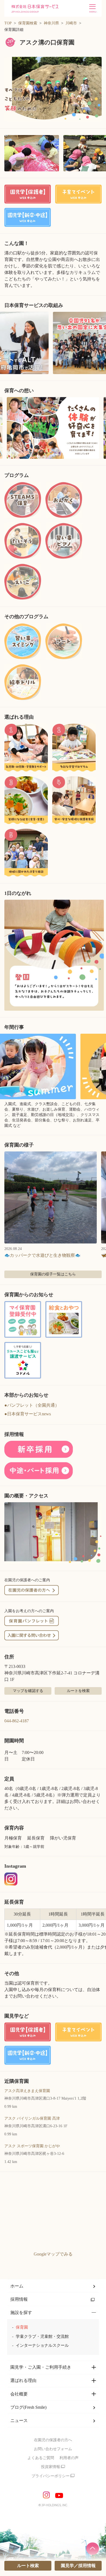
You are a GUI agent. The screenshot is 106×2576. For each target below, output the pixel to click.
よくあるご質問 (41, 2458)
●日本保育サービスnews (28, 1414)
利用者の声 (69, 2458)
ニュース (19, 2420)
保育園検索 (28, 23)
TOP (8, 23)
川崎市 (71, 23)
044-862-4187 (17, 1721)
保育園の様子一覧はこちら (53, 1274)
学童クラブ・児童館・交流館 (42, 2336)
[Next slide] (100, 428)
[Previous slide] (6, 428)
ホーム (17, 2286)
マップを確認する (28, 1691)
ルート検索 (28, 2566)
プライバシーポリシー (51, 2476)
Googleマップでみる (53, 2254)
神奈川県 (51, 23)
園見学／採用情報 (78, 2566)
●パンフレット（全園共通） (32, 1405)
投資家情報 (51, 2467)
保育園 (22, 2327)
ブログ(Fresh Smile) (28, 2407)
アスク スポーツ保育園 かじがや (32, 2146)
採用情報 (19, 2299)
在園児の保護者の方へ (53, 2440)
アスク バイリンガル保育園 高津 (32, 2118)
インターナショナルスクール (42, 2345)
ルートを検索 (78, 1691)
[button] (53, 89)
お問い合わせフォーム (53, 2449)
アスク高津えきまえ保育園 (27, 2091)
